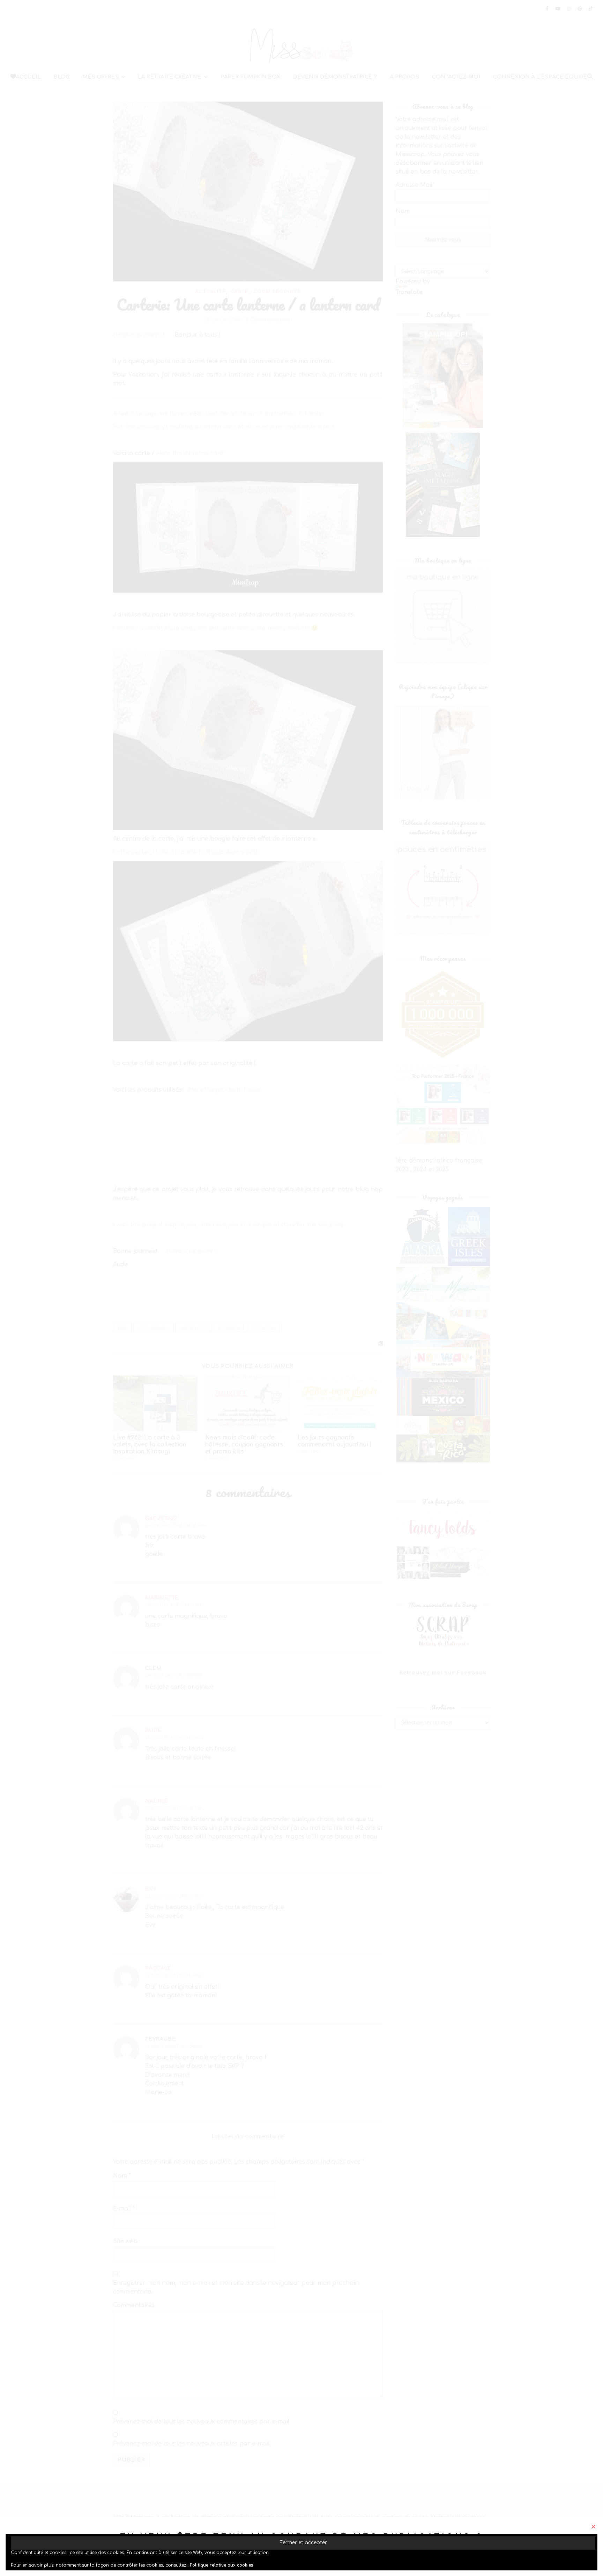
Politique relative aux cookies (222, 2565)
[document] (301, 1288)
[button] (593, 2527)
